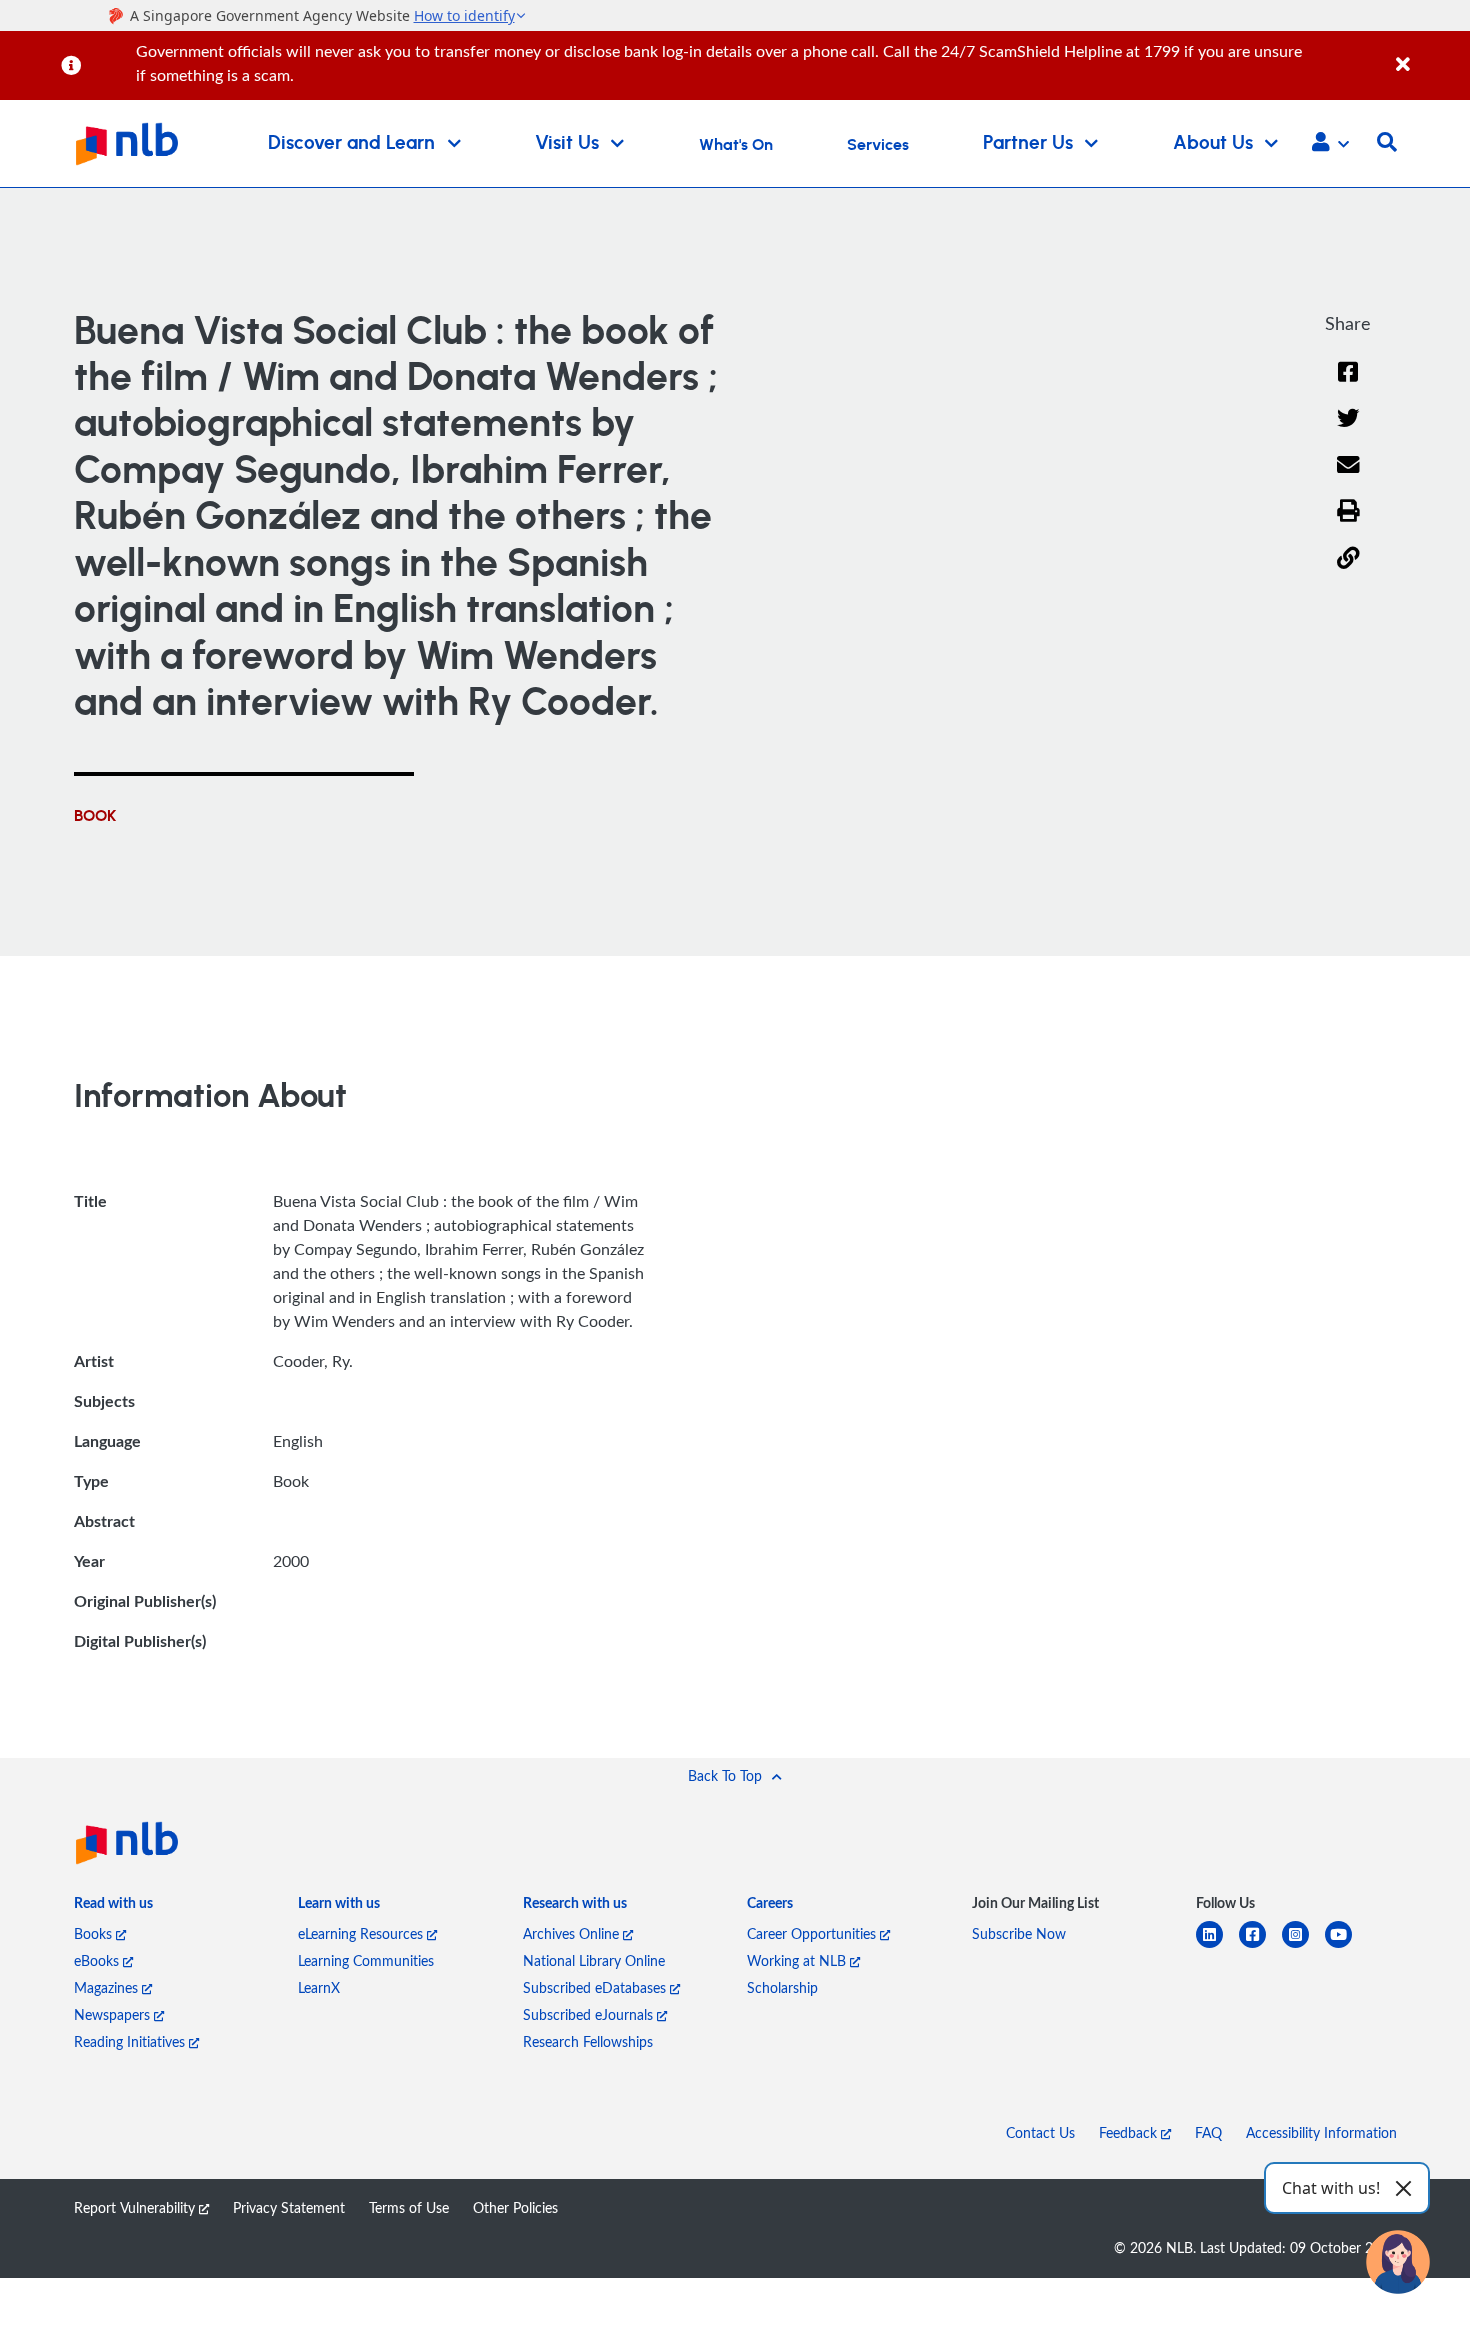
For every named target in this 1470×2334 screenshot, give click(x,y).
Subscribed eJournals (590, 2014)
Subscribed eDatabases (596, 1987)
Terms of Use (409, 2207)
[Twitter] (1348, 430)
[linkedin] (1217, 1946)
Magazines (108, 1987)
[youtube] (1346, 1946)
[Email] (1348, 477)
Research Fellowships (588, 2041)
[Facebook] (1348, 384)
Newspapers (114, 2014)
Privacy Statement (289, 2207)
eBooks (98, 1960)
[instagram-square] (1303, 1946)
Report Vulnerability (136, 2207)
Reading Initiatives (131, 2041)
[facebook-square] (1260, 1946)
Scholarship (782, 1987)
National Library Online (594, 1960)
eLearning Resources (362, 1933)
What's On (736, 145)
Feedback (1130, 2132)
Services (878, 145)
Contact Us (1040, 2132)
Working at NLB (798, 1960)
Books (95, 1933)
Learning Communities (366, 1960)
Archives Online (573, 1933)
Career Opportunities (813, 1933)
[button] (1330, 144)
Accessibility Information (1321, 2132)
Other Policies (515, 2207)
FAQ (1208, 2132)
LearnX (319, 1987)
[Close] (1429, 53)
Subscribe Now (1019, 1933)
